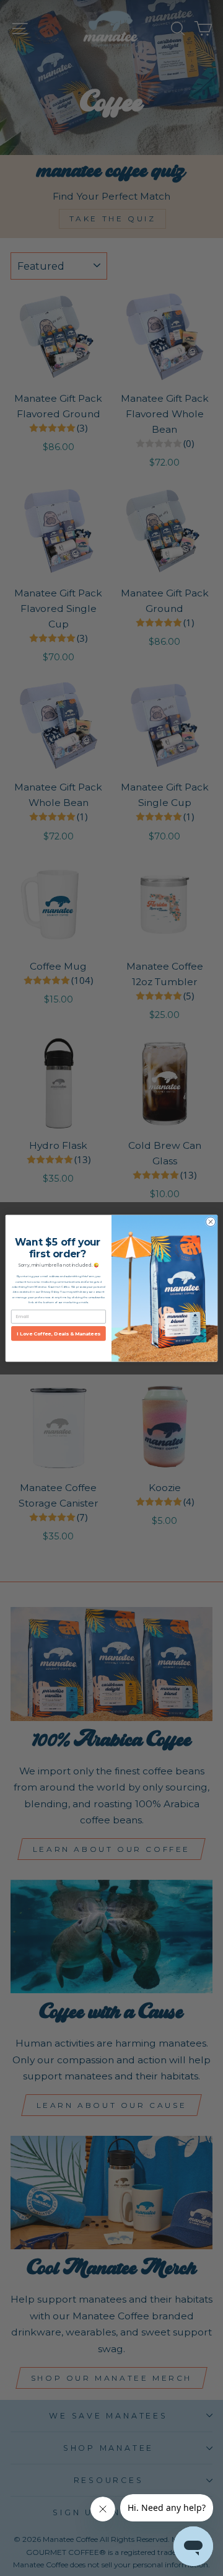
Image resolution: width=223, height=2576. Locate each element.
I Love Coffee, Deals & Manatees (58, 1333)
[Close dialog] (210, 1221)
